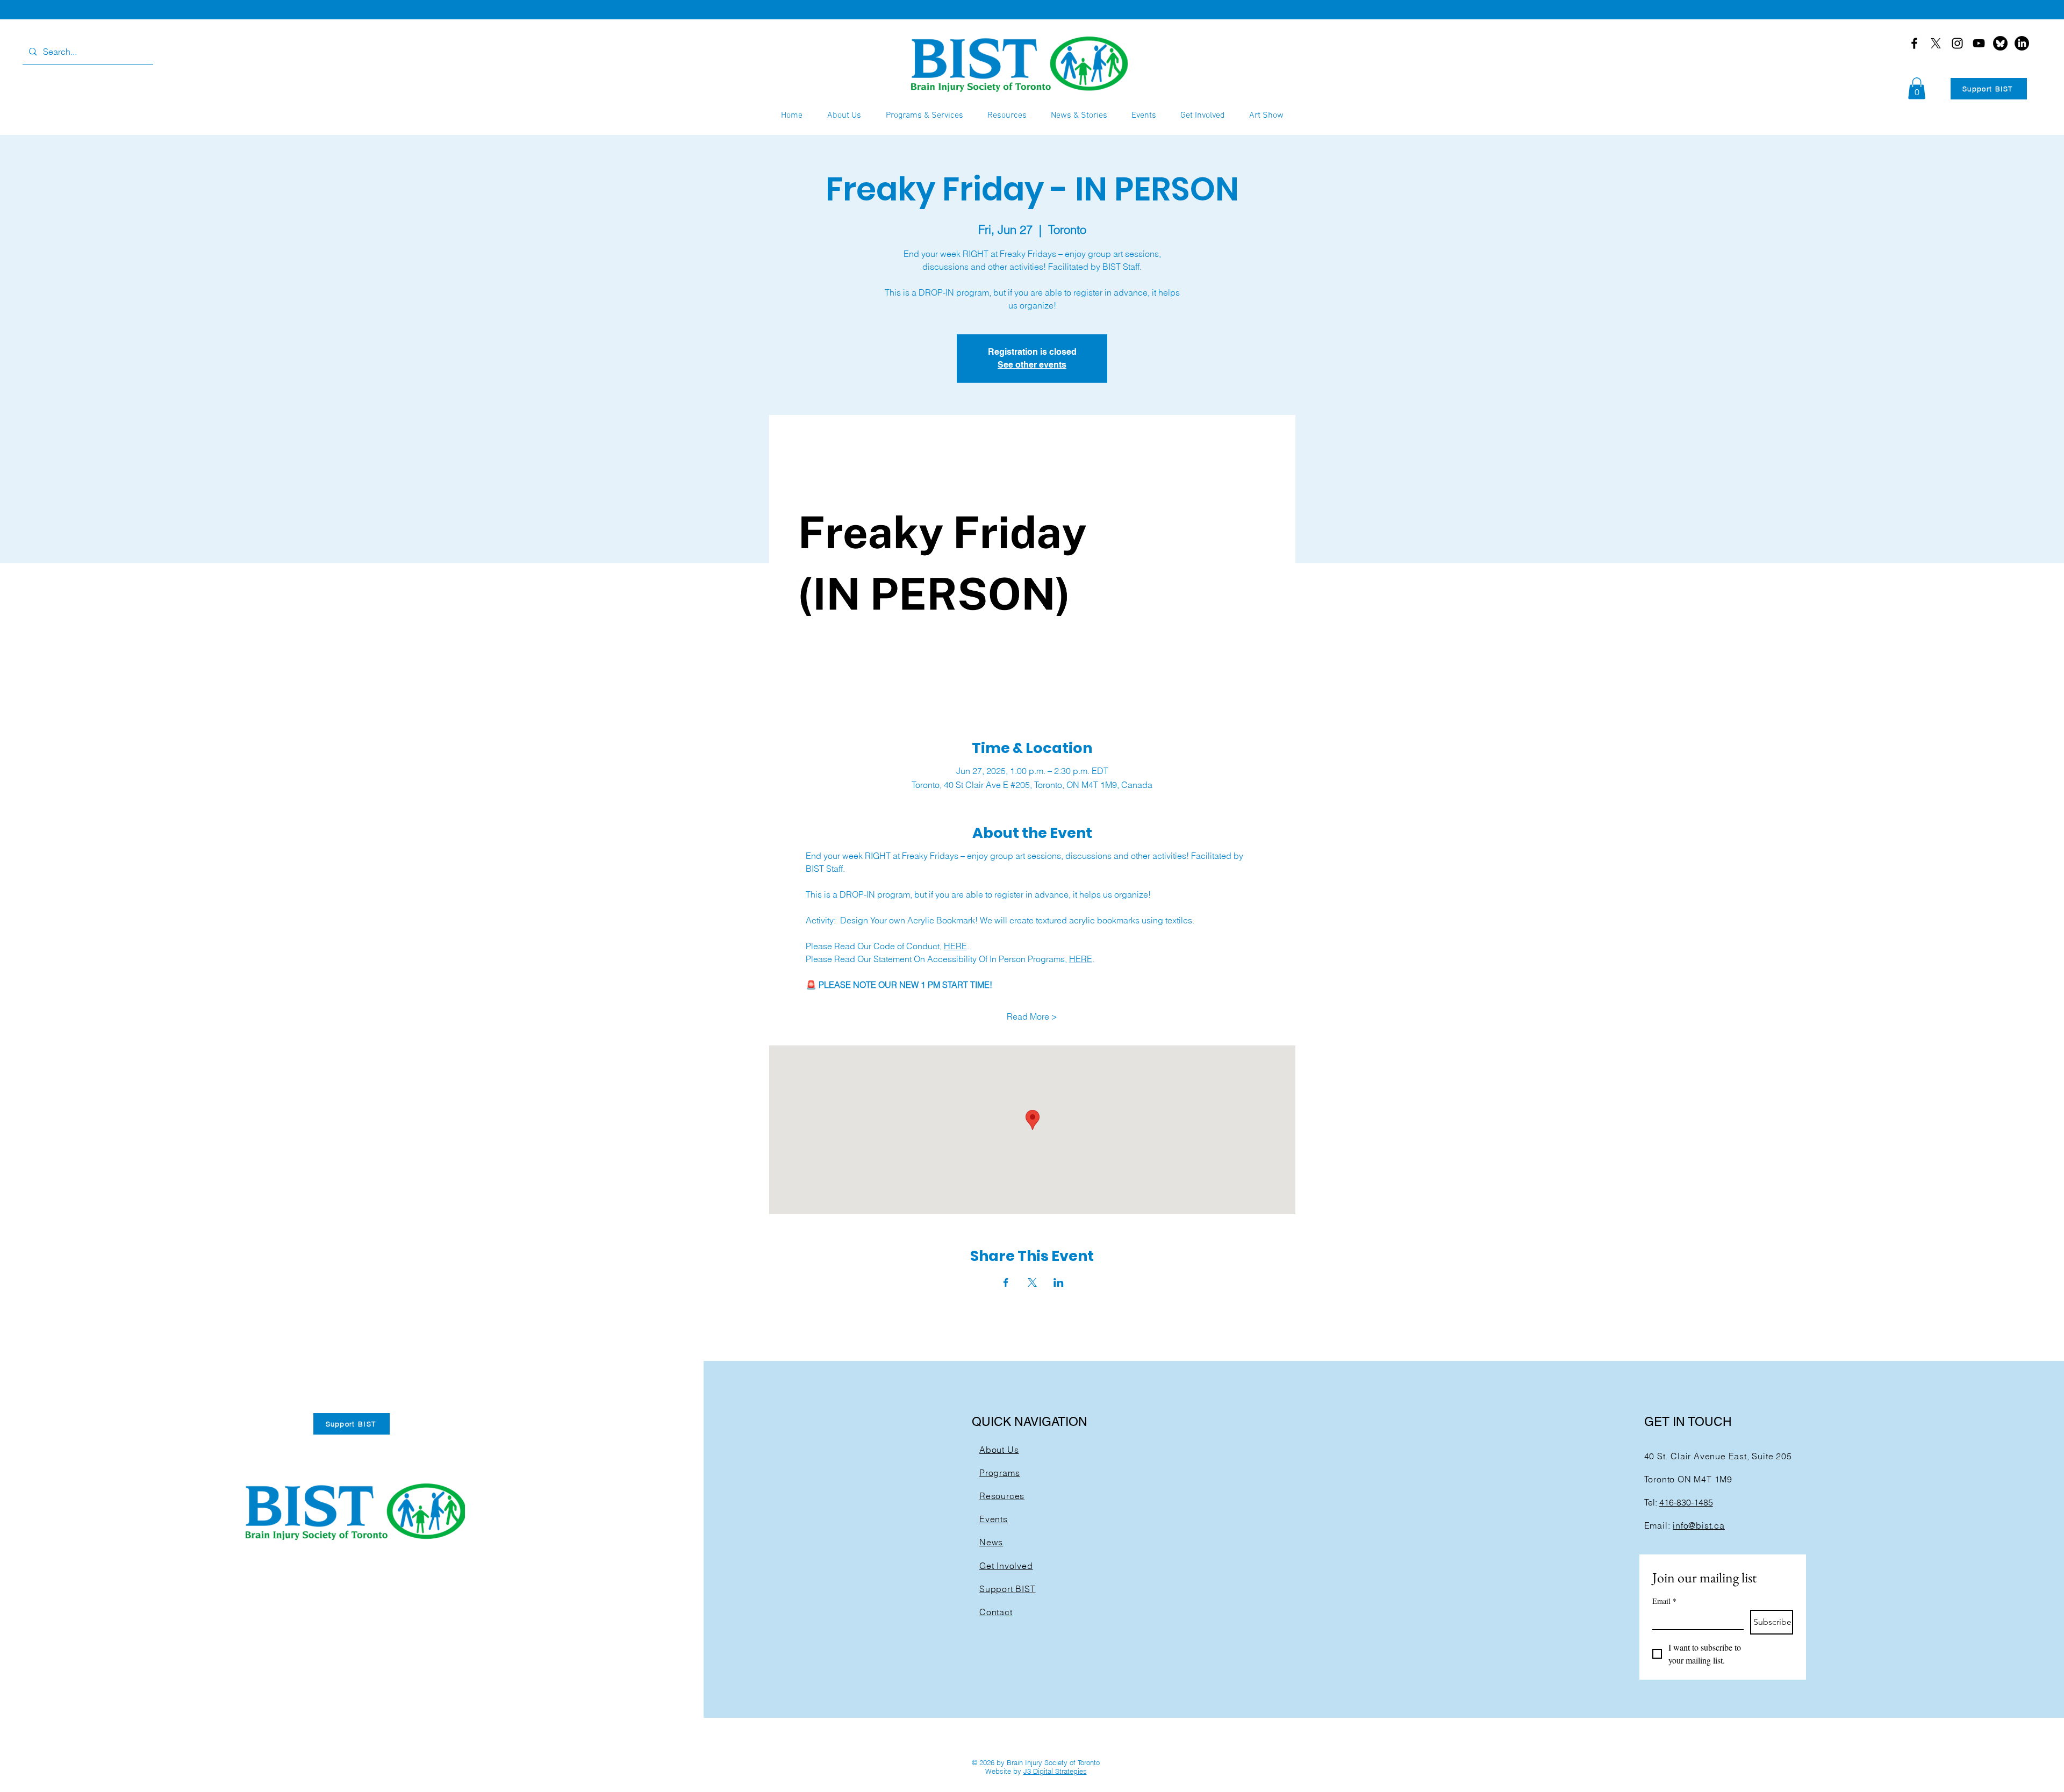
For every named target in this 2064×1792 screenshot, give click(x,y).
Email (1664, 1601)
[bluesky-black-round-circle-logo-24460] (2000, 43)
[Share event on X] (1032, 1282)
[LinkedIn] (2022, 43)
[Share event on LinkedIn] (1059, 1282)
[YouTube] (1979, 43)
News (991, 1542)
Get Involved (1006, 1566)
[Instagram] (1957, 43)
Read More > (1032, 1016)
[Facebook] (1914, 43)
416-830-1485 (1686, 1502)
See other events (1032, 365)
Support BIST (1008, 1589)
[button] (1917, 88)
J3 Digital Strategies (1055, 1771)
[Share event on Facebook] (1006, 1282)
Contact (996, 1612)
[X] (1936, 43)
